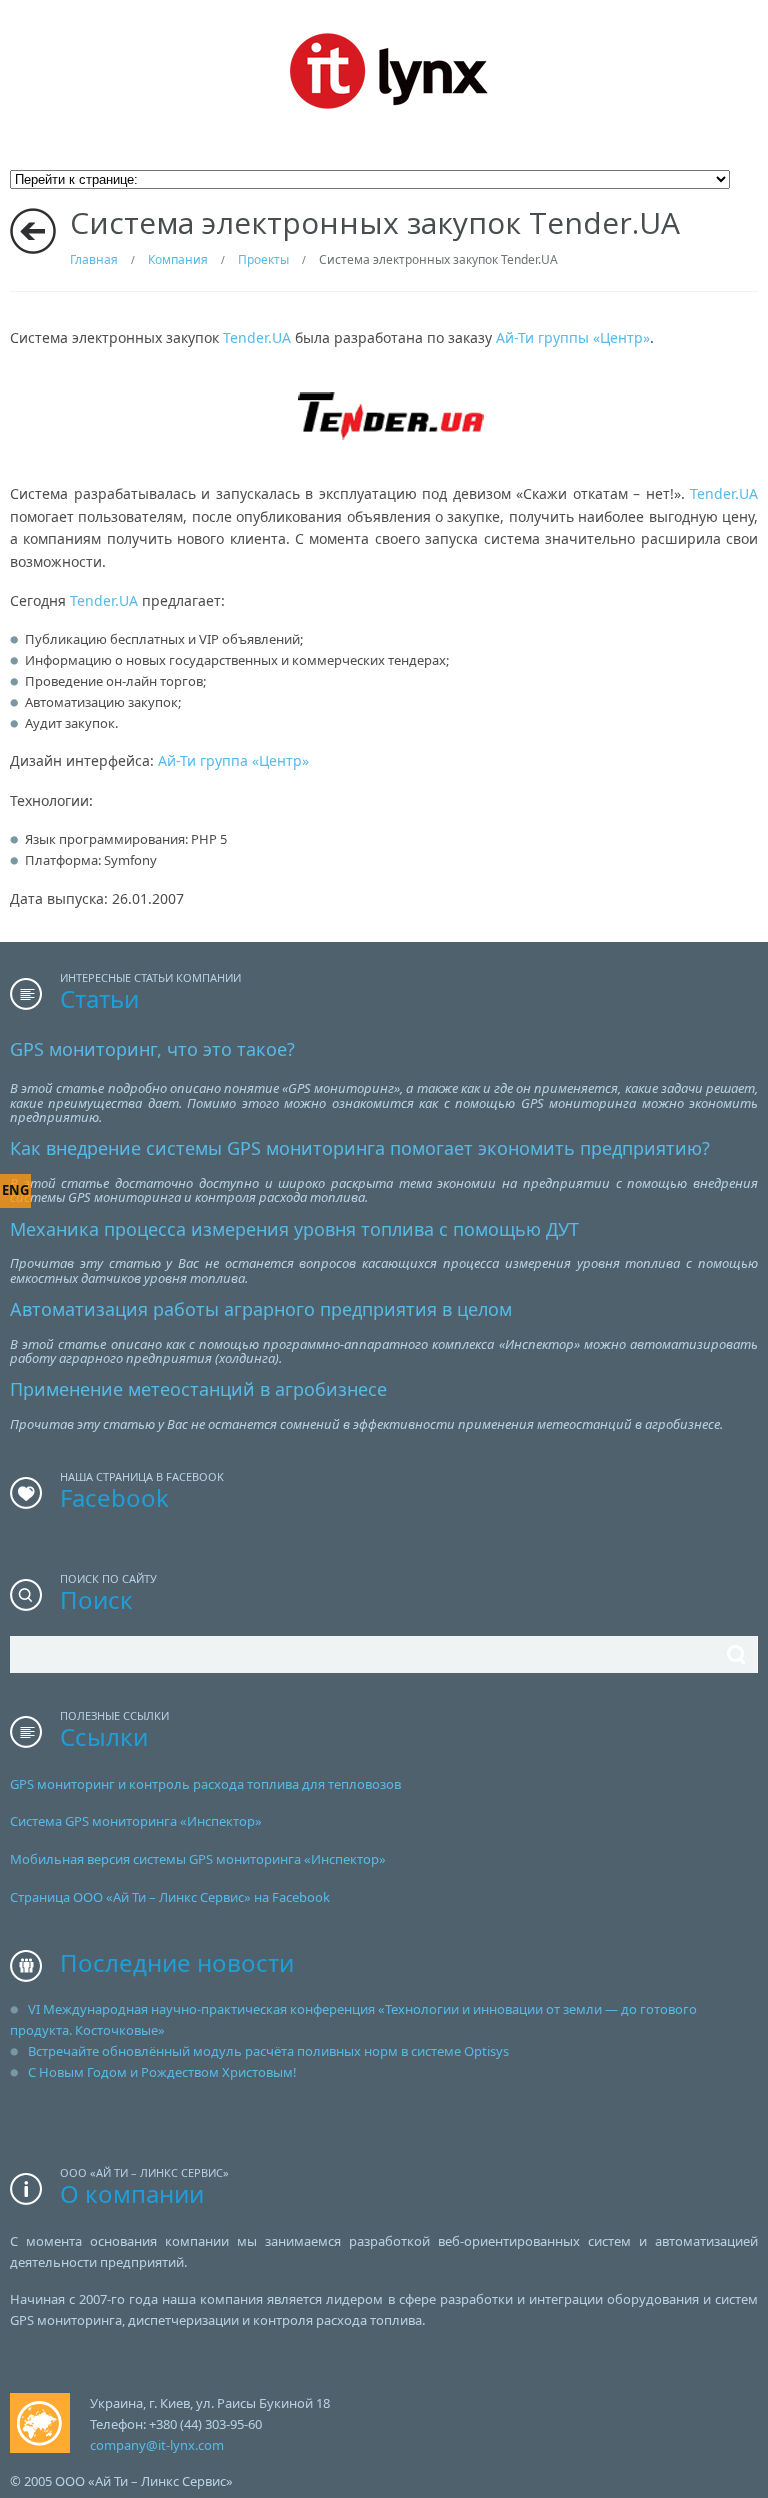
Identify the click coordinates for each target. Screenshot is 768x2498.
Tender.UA (257, 337)
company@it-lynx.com (157, 2445)
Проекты (263, 259)
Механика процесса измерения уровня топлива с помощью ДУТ (294, 1229)
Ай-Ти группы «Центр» (573, 337)
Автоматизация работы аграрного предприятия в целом (261, 1309)
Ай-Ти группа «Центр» (233, 760)
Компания (178, 259)
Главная (94, 259)
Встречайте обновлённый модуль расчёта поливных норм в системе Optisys (268, 2051)
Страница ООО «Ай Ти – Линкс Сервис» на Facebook (170, 1897)
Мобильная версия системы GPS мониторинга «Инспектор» (198, 1859)
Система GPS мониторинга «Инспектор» (136, 1821)
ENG (15, 1190)
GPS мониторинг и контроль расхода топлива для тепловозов (205, 1784)
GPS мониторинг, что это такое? (152, 1049)
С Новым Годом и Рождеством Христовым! (162, 2072)
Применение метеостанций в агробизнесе (198, 1389)
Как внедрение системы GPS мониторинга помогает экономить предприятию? (360, 1148)
